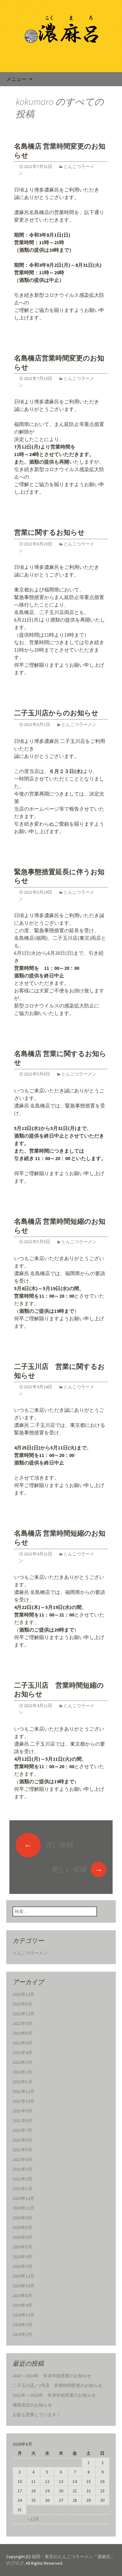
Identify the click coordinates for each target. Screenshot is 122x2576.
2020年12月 (23, 2198)
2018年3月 (22, 2325)
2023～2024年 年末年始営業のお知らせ (52, 2376)
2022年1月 (22, 2082)
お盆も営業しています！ (37, 2415)
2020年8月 (22, 2227)
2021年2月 (22, 2179)
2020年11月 (23, 2208)
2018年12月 (23, 2315)
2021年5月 (22, 2150)
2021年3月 (22, 2169)
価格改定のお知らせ (32, 2405)
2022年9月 (22, 2023)
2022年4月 (22, 2053)
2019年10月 (23, 2286)
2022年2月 (22, 2072)
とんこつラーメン (79, 724)
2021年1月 (22, 2189)
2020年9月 (22, 2218)
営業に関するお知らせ (49, 532)
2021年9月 (22, 2111)
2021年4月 (22, 2159)
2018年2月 (22, 2334)
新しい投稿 (77, 1869)
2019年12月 (23, 2276)
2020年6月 (22, 2237)
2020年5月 (22, 2247)
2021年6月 (22, 2140)
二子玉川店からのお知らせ (56, 713)
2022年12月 (23, 2014)
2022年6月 (22, 2043)
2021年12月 (23, 2091)
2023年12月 (23, 1994)
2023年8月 (22, 2004)
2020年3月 (22, 2266)
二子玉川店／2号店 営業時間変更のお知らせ (57, 2385)
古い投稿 (48, 1845)
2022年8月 (22, 2033)
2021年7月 (22, 2130)
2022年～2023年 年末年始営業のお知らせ (54, 2395)
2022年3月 (22, 2062)
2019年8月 (22, 2295)
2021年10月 (23, 2101)
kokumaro (35, 102)
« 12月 (33, 2519)
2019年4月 (22, 2305)
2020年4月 (22, 2257)
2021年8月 (22, 2121)
